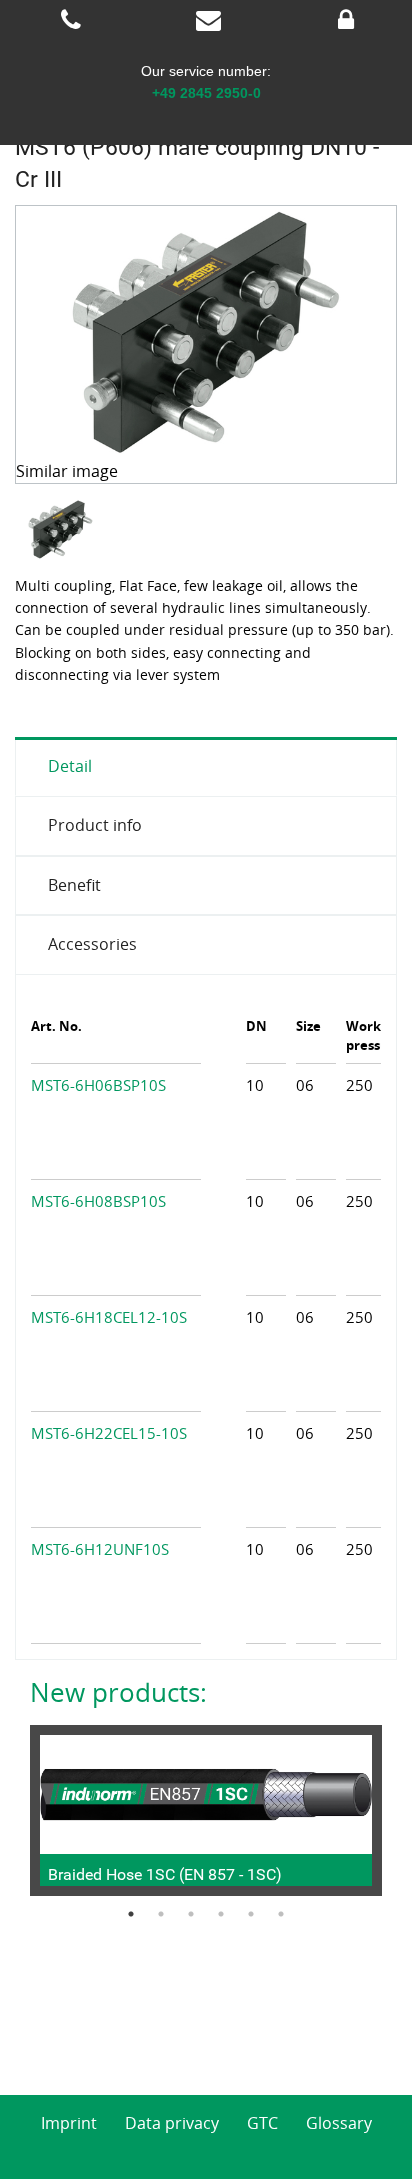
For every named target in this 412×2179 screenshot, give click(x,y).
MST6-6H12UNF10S (100, 1549)
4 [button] (221, 1914)
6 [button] (281, 1914)
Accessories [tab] (92, 944)
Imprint (69, 2123)
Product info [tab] (95, 825)
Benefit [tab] (74, 885)
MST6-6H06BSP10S (98, 1085)
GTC (262, 2123)
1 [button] (131, 1914)
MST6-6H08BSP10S (98, 1201)
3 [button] (191, 1914)
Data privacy (172, 2123)
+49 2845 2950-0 (206, 93)
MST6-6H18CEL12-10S (109, 1317)
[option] (63, 529)
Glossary (339, 2123)
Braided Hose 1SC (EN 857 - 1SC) (165, 1874)
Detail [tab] (70, 766)
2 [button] (161, 1914)
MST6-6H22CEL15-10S (109, 1433)
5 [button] (251, 1914)
